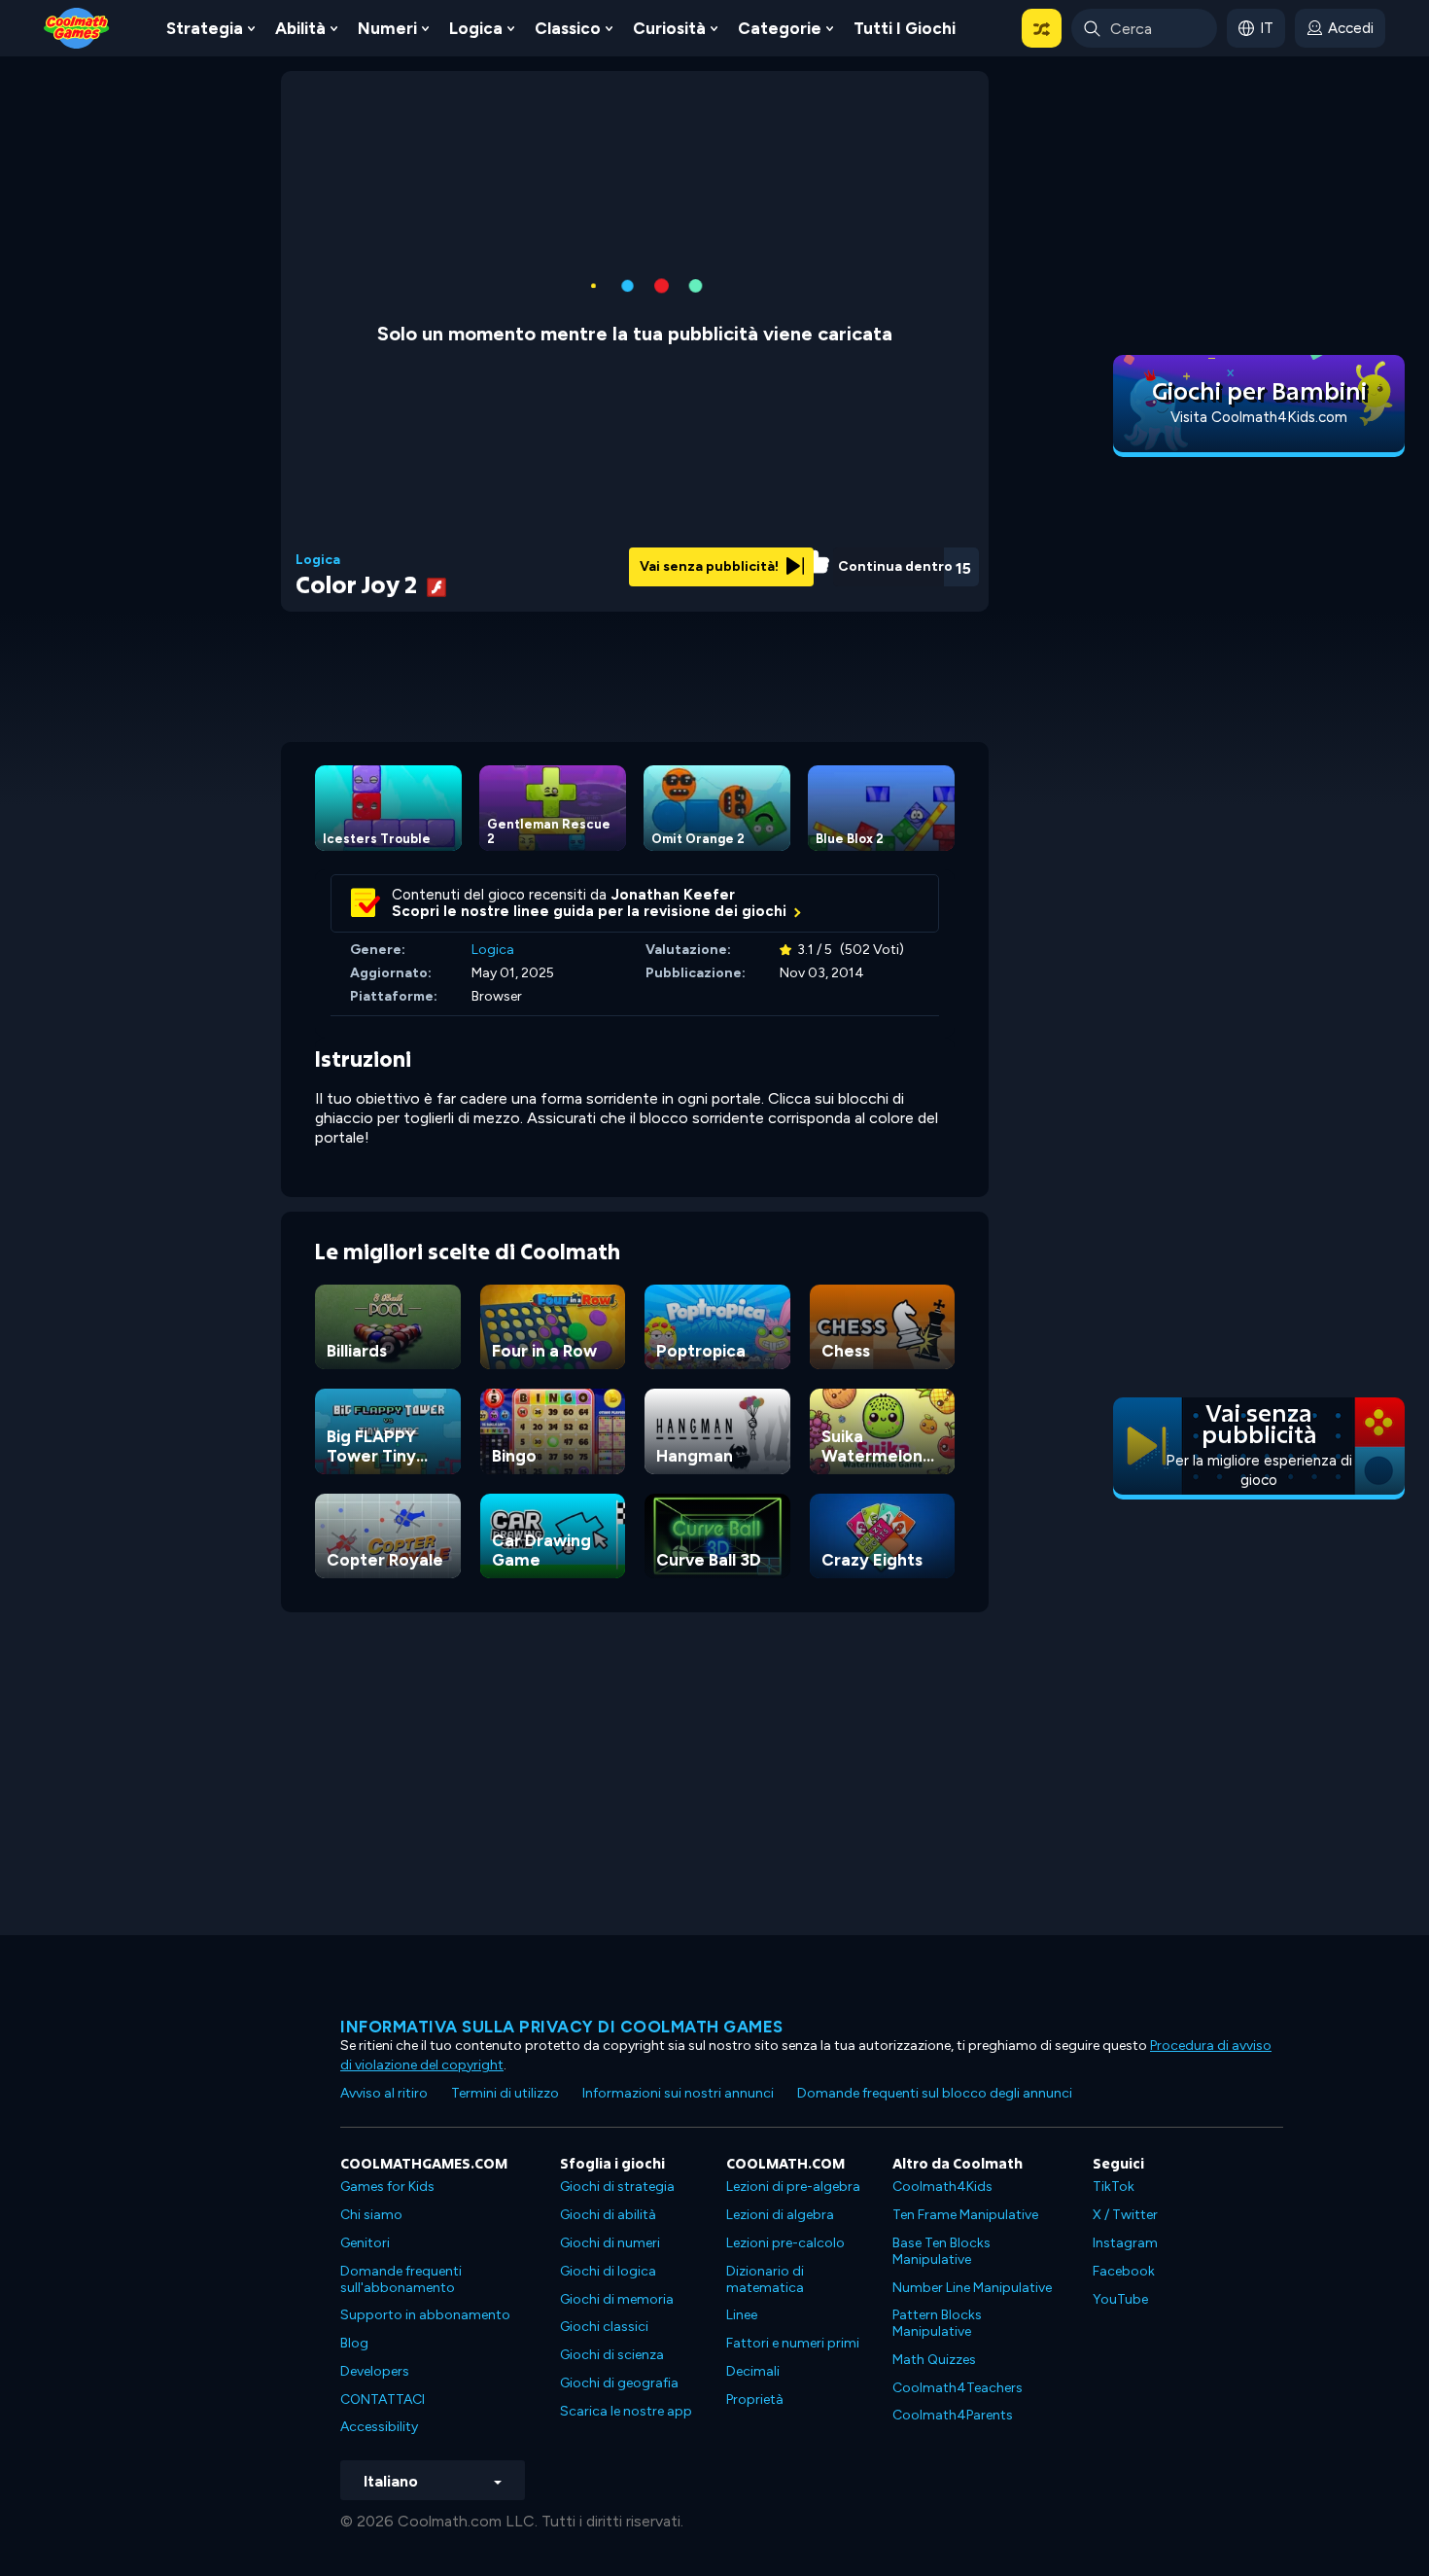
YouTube (1120, 2299)
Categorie (780, 28)
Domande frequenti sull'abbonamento (401, 2279)
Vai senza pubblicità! (711, 566)
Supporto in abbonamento (425, 2315)
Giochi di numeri (610, 2243)
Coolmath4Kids (942, 2187)
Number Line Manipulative (972, 2288)
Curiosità (669, 28)
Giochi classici (604, 2327)
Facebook (1124, 2271)
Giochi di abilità (608, 2215)
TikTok (1114, 2187)
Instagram (1125, 2243)
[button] (1042, 28)
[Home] (77, 27)
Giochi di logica (608, 2271)
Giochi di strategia (617, 2187)
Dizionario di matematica (765, 2279)
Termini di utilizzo (505, 2093)
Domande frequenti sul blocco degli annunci (935, 2093)
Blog (354, 2343)
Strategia (205, 28)
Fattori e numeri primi (793, 2343)
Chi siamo (371, 2215)
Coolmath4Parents (953, 2415)
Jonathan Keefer (673, 895)
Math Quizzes (934, 2360)
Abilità (300, 28)
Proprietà (755, 2400)
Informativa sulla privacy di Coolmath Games (562, 2027)
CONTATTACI (383, 2400)
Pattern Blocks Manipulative (937, 2323)
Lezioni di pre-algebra (793, 2187)
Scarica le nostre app (626, 2411)
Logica (476, 28)
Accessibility (379, 2427)
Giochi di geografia (619, 2383)
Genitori (365, 2243)
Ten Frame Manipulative (965, 2215)
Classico (568, 28)
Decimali (753, 2371)
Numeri (387, 28)
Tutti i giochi (905, 28)
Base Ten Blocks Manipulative (941, 2251)
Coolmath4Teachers (958, 2388)
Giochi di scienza (612, 2355)
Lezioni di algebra (780, 2215)
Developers (375, 2371)
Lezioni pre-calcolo (785, 2243)
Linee (742, 2315)
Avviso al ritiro (384, 2093)
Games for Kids (387, 2187)
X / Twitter (1125, 2215)
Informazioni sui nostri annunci (678, 2093)
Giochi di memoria (617, 2299)
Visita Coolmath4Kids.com (1259, 417)
